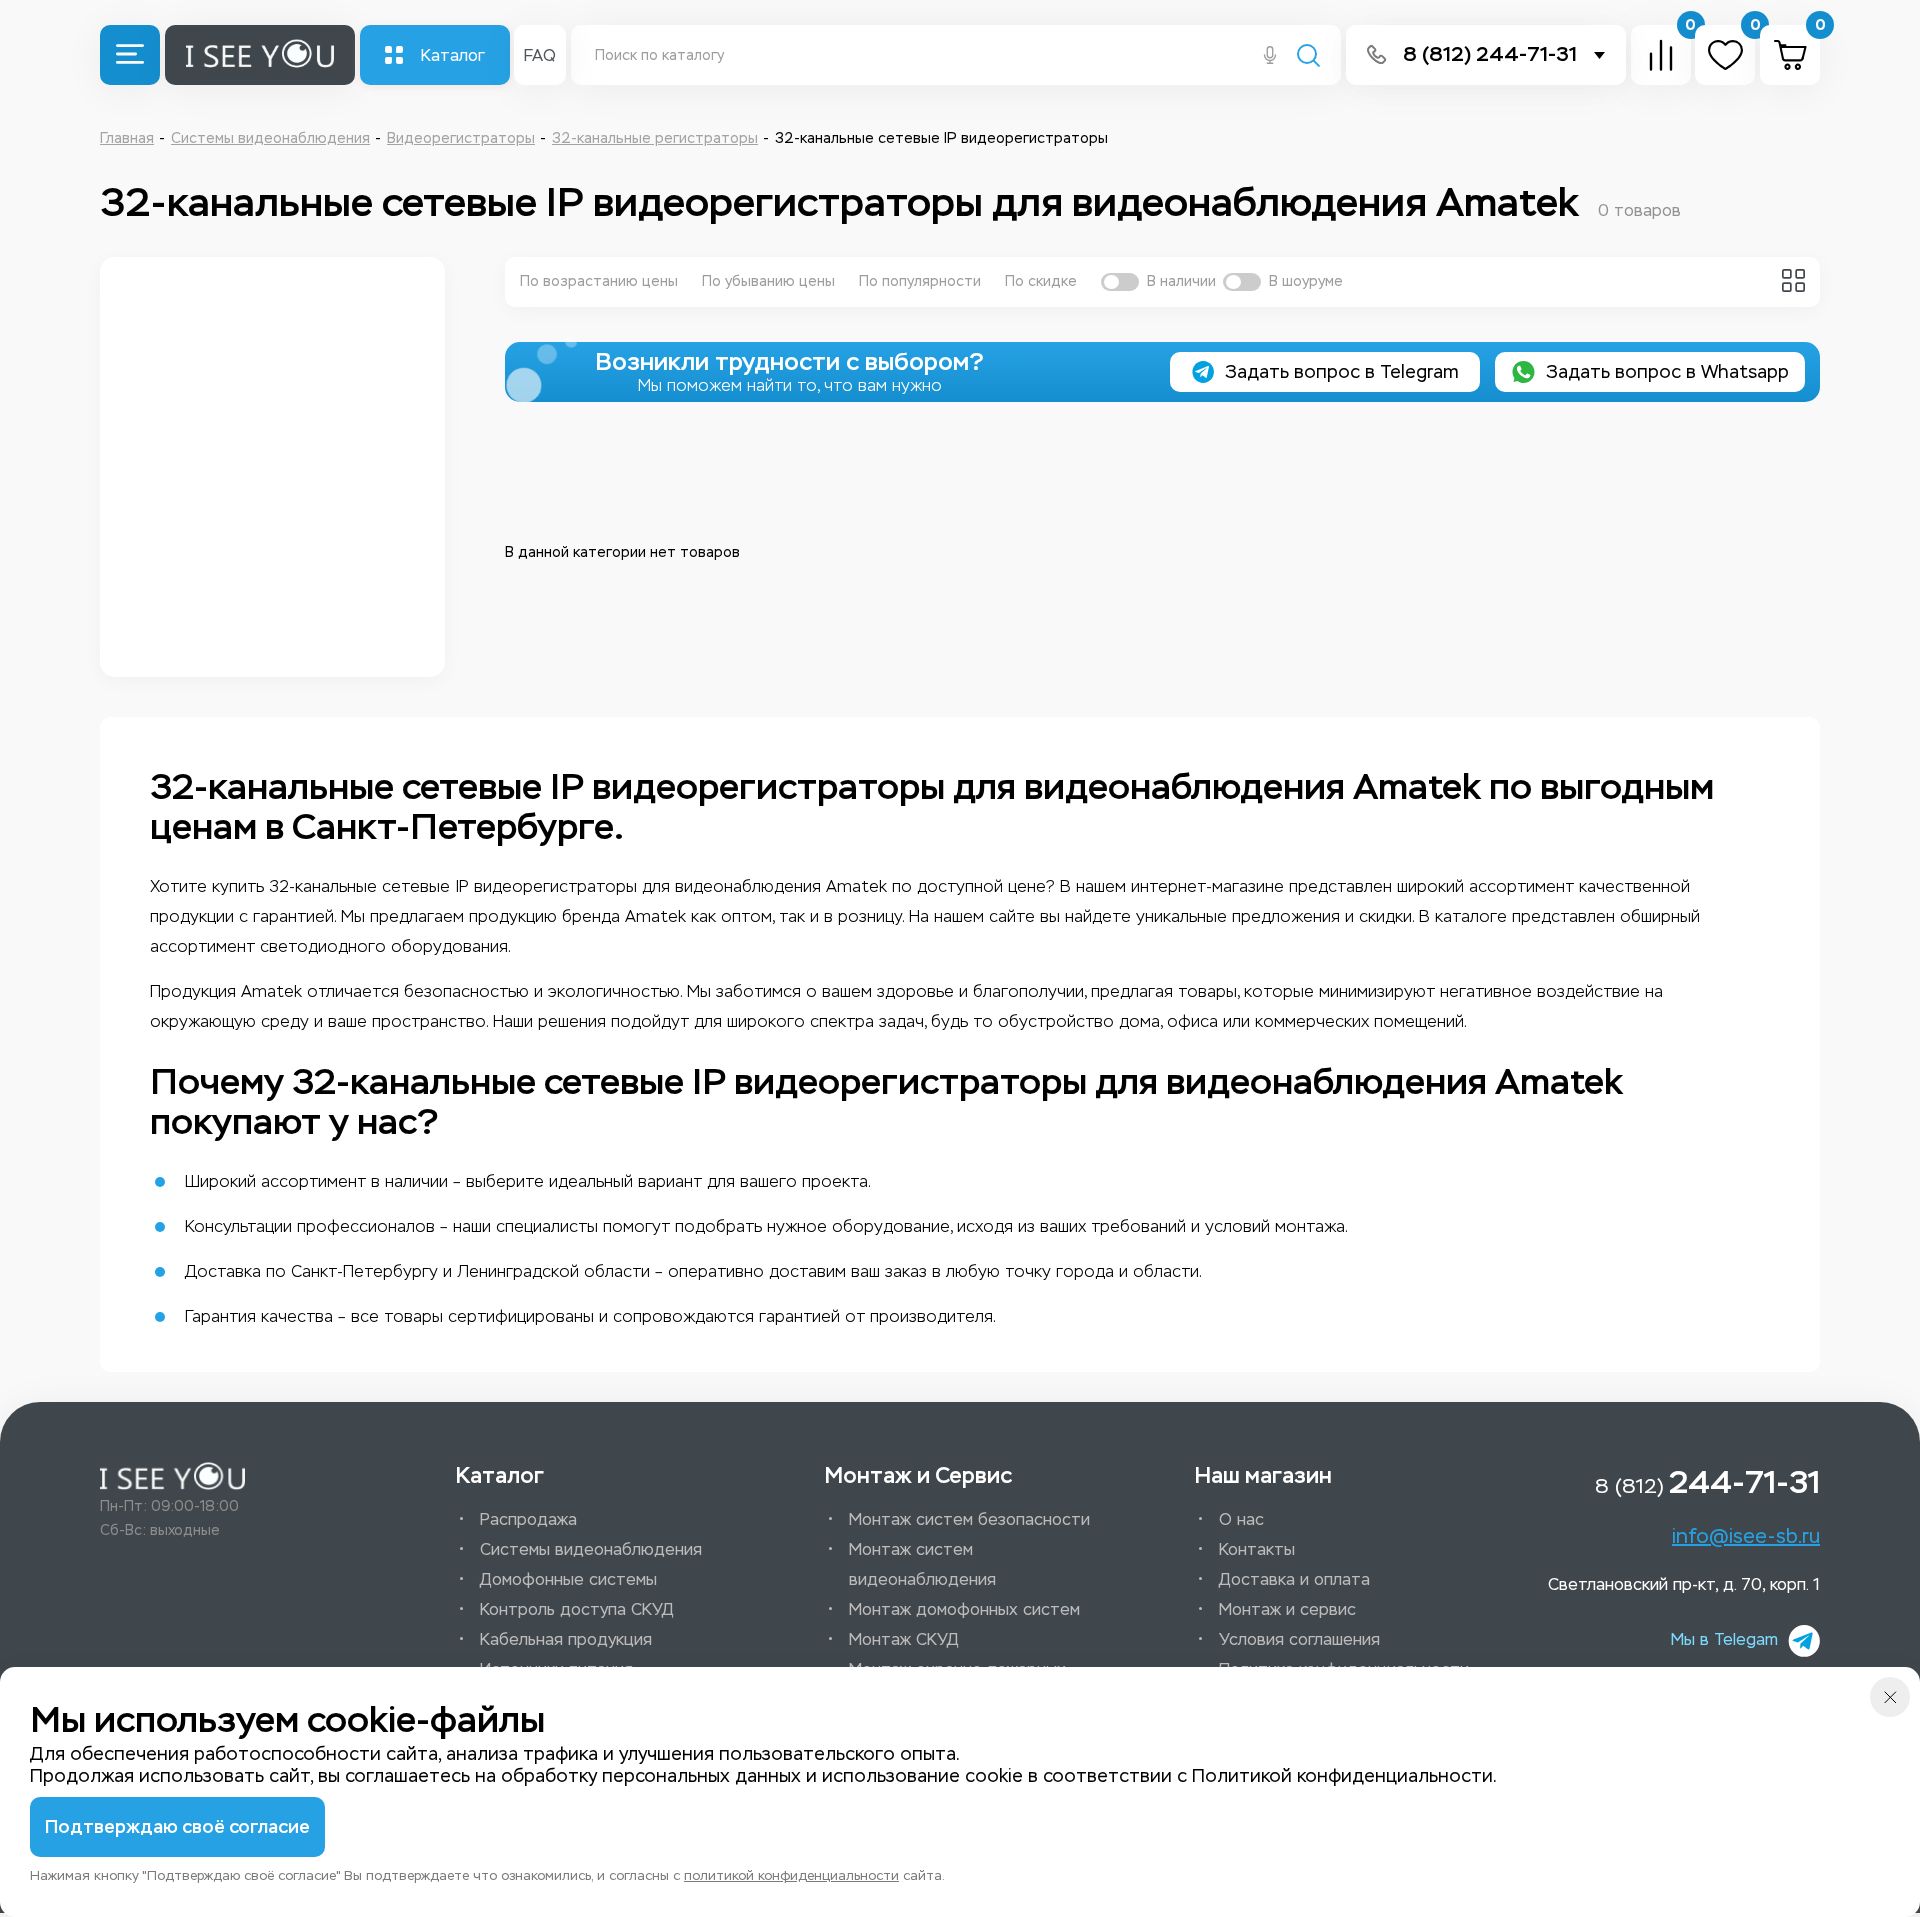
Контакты (1257, 1549)
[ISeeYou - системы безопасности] (172, 1476)
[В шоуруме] (1242, 282)
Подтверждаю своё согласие (177, 1827)
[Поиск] (1308, 57)
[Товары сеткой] (1793, 280)
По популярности (920, 281)
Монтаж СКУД (904, 1639)
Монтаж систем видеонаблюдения (922, 1564)
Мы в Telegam (1724, 1639)
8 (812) (1707, 1482)
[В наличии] (1120, 282)
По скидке (1041, 281)
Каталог (453, 55)
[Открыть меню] (130, 55)
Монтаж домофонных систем (964, 1609)
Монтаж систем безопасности (969, 1519)
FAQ (540, 55)
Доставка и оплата (1294, 1579)
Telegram (1342, 372)
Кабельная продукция (566, 1639)
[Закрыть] (1890, 1697)
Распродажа (528, 1519)
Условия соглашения (1299, 1639)
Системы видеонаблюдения (591, 1549)
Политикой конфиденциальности (1342, 1776)
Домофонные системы (568, 1579)
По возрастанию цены (599, 281)
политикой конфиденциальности (791, 1875)
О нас (1241, 1519)
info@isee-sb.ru (1746, 1536)
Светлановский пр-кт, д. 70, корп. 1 (1684, 1584)
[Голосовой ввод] (1270, 57)
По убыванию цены (768, 281)
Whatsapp (1667, 372)
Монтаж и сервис (1287, 1609)
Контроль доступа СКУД (577, 1609)
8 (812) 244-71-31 (1490, 54)
